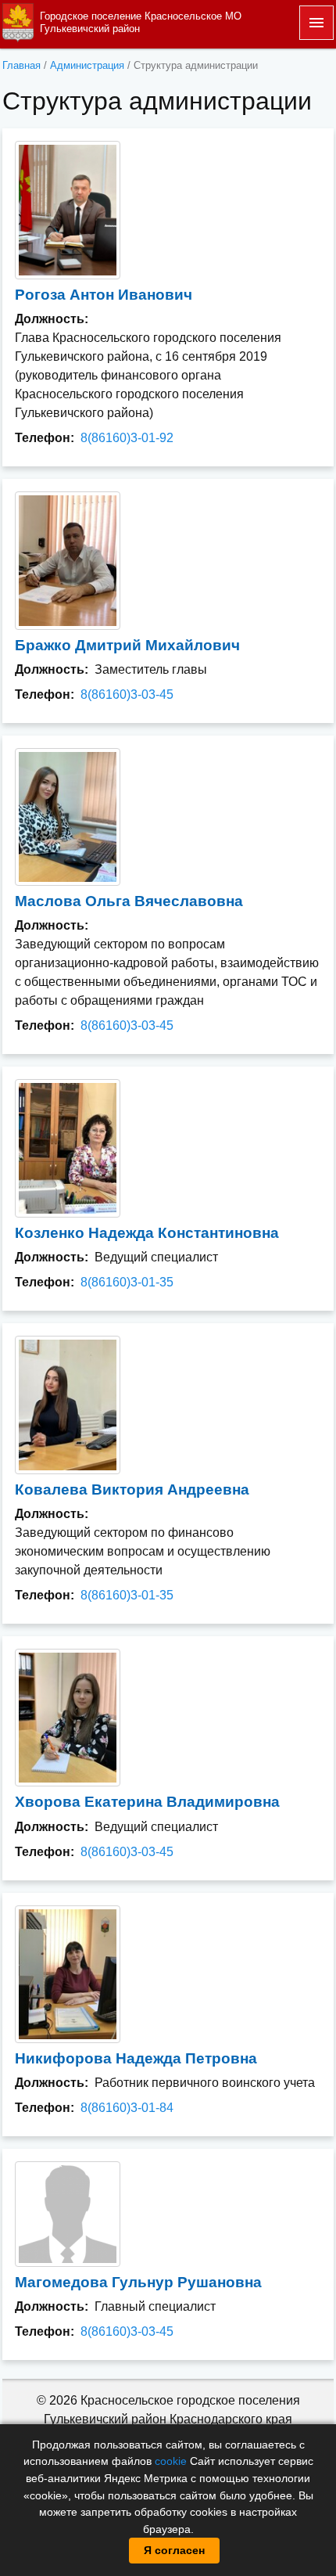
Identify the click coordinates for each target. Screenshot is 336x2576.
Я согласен (174, 2550)
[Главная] (18, 22)
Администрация (87, 65)
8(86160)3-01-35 (127, 1282)
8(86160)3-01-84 (127, 2108)
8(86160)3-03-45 (127, 694)
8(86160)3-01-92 (127, 438)
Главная (21, 65)
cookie (171, 2461)
